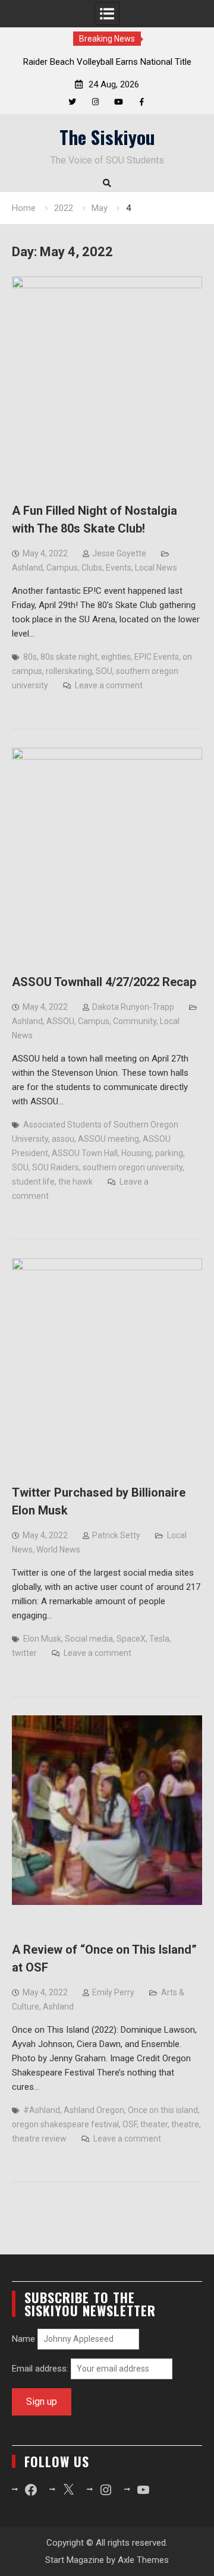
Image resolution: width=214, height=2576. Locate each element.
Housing (136, 1153)
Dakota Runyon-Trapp (133, 1007)
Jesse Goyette (119, 553)
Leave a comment (109, 685)
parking (169, 1153)
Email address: (41, 2369)
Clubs (92, 568)
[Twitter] (72, 102)
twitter (24, 1653)
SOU (104, 671)
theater (154, 2124)
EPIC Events (157, 657)
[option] (107, 62)
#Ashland (42, 2110)
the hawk (75, 1182)
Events (119, 568)
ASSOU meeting (108, 1139)
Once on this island (163, 2110)
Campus (62, 568)
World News (58, 1550)
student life (33, 1182)
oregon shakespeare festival (65, 2124)
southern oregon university (133, 1167)
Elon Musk (42, 1639)
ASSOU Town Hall (85, 1153)
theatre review (39, 2139)
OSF (130, 2124)
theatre (185, 2124)
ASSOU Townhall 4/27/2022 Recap (104, 982)
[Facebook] (142, 102)
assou (63, 1139)
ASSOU (60, 1021)
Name (23, 2339)
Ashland (27, 568)
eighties (116, 657)
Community (135, 1021)
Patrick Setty (116, 1535)
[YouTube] (119, 102)
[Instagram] (95, 102)
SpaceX (131, 1639)
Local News (156, 568)
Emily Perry (113, 1992)
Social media (89, 1639)
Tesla (159, 1639)
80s (30, 657)
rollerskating (69, 671)
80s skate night (69, 657)
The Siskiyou (107, 137)
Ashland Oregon (94, 2110)
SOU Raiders (56, 1167)
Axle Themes (143, 2560)
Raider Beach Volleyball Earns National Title (107, 62)
